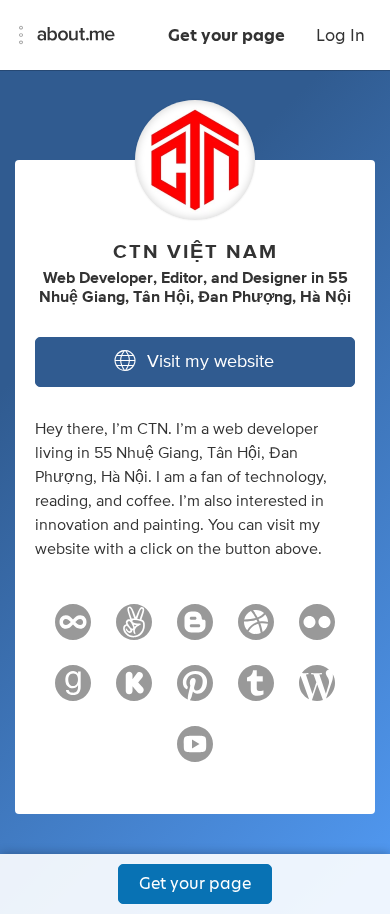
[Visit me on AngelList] (134, 631)
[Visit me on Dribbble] (256, 631)
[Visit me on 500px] (73, 631)
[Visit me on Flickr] (317, 631)
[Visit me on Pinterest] (195, 692)
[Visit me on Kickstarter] (134, 692)
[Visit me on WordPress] (317, 692)
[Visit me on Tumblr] (256, 692)
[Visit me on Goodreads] (73, 692)
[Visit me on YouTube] (195, 753)
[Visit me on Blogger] (195, 631)
